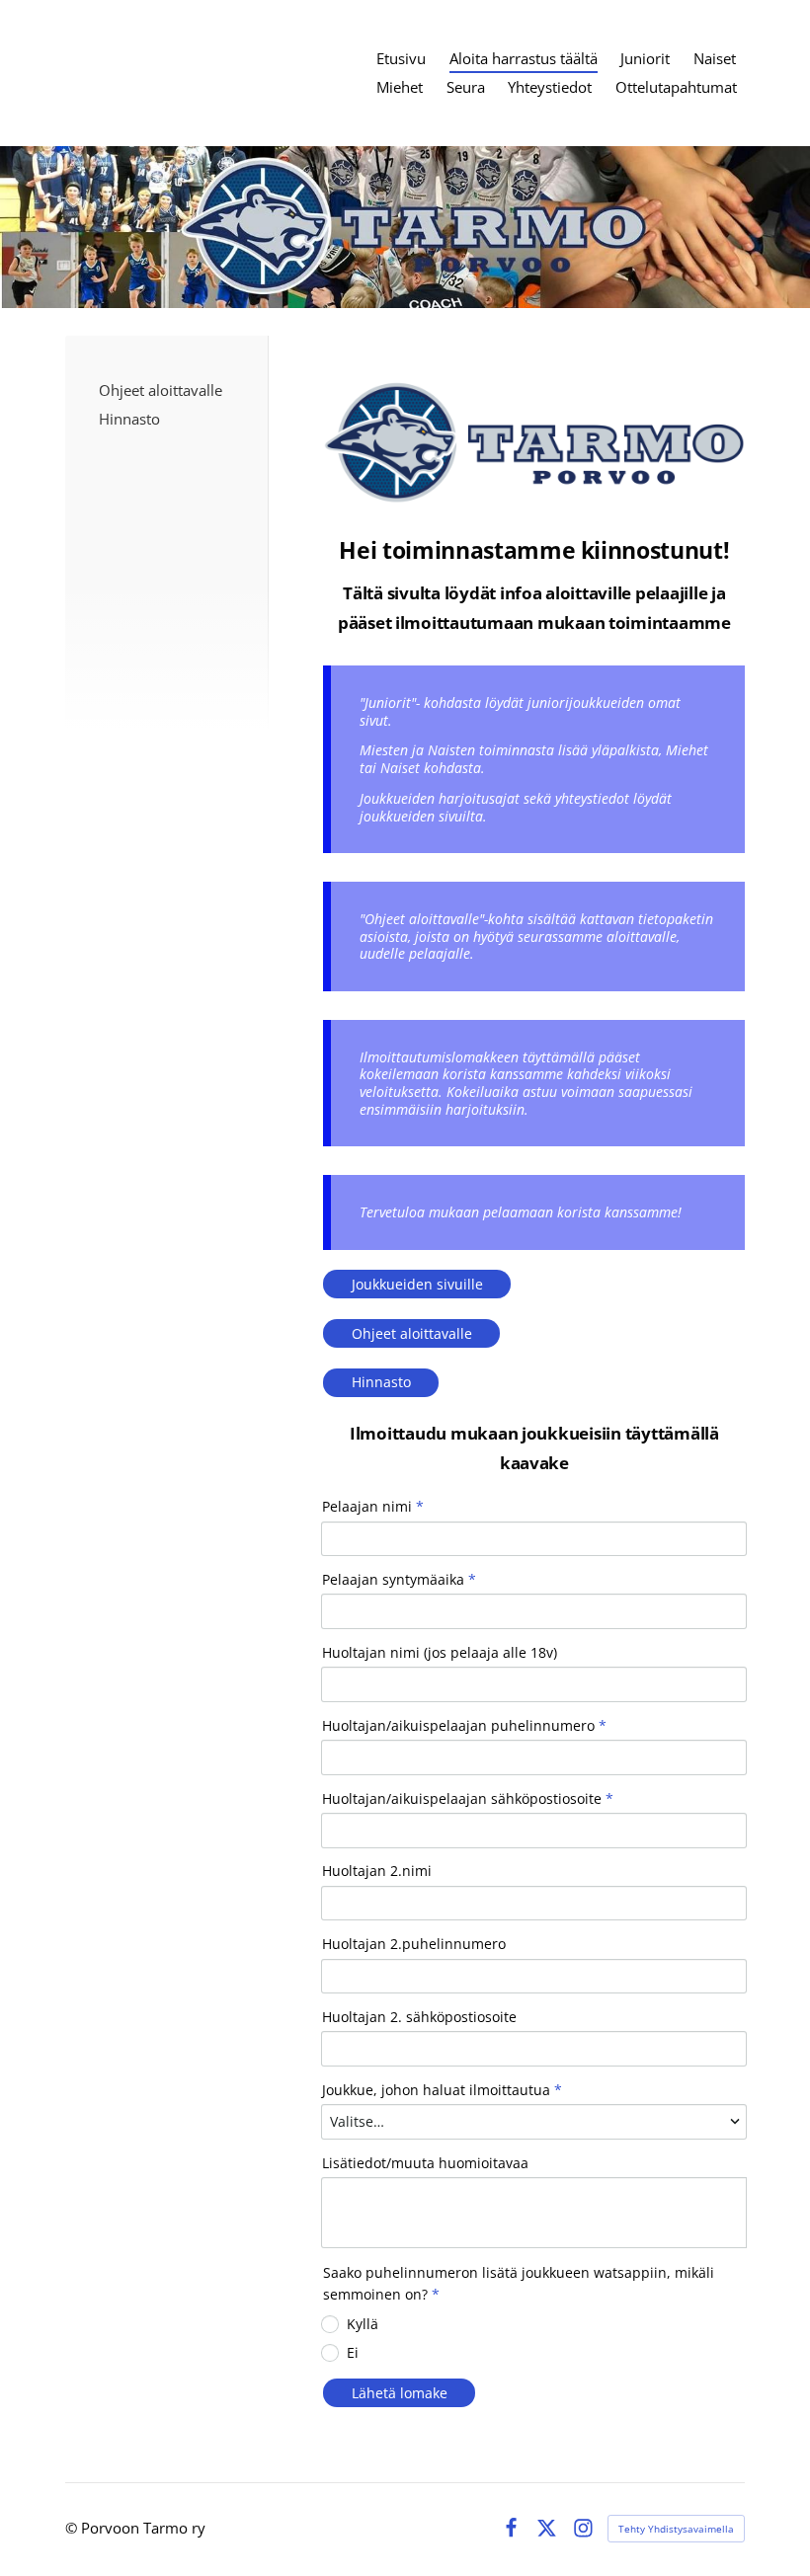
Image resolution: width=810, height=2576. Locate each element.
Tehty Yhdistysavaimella (676, 2529)
